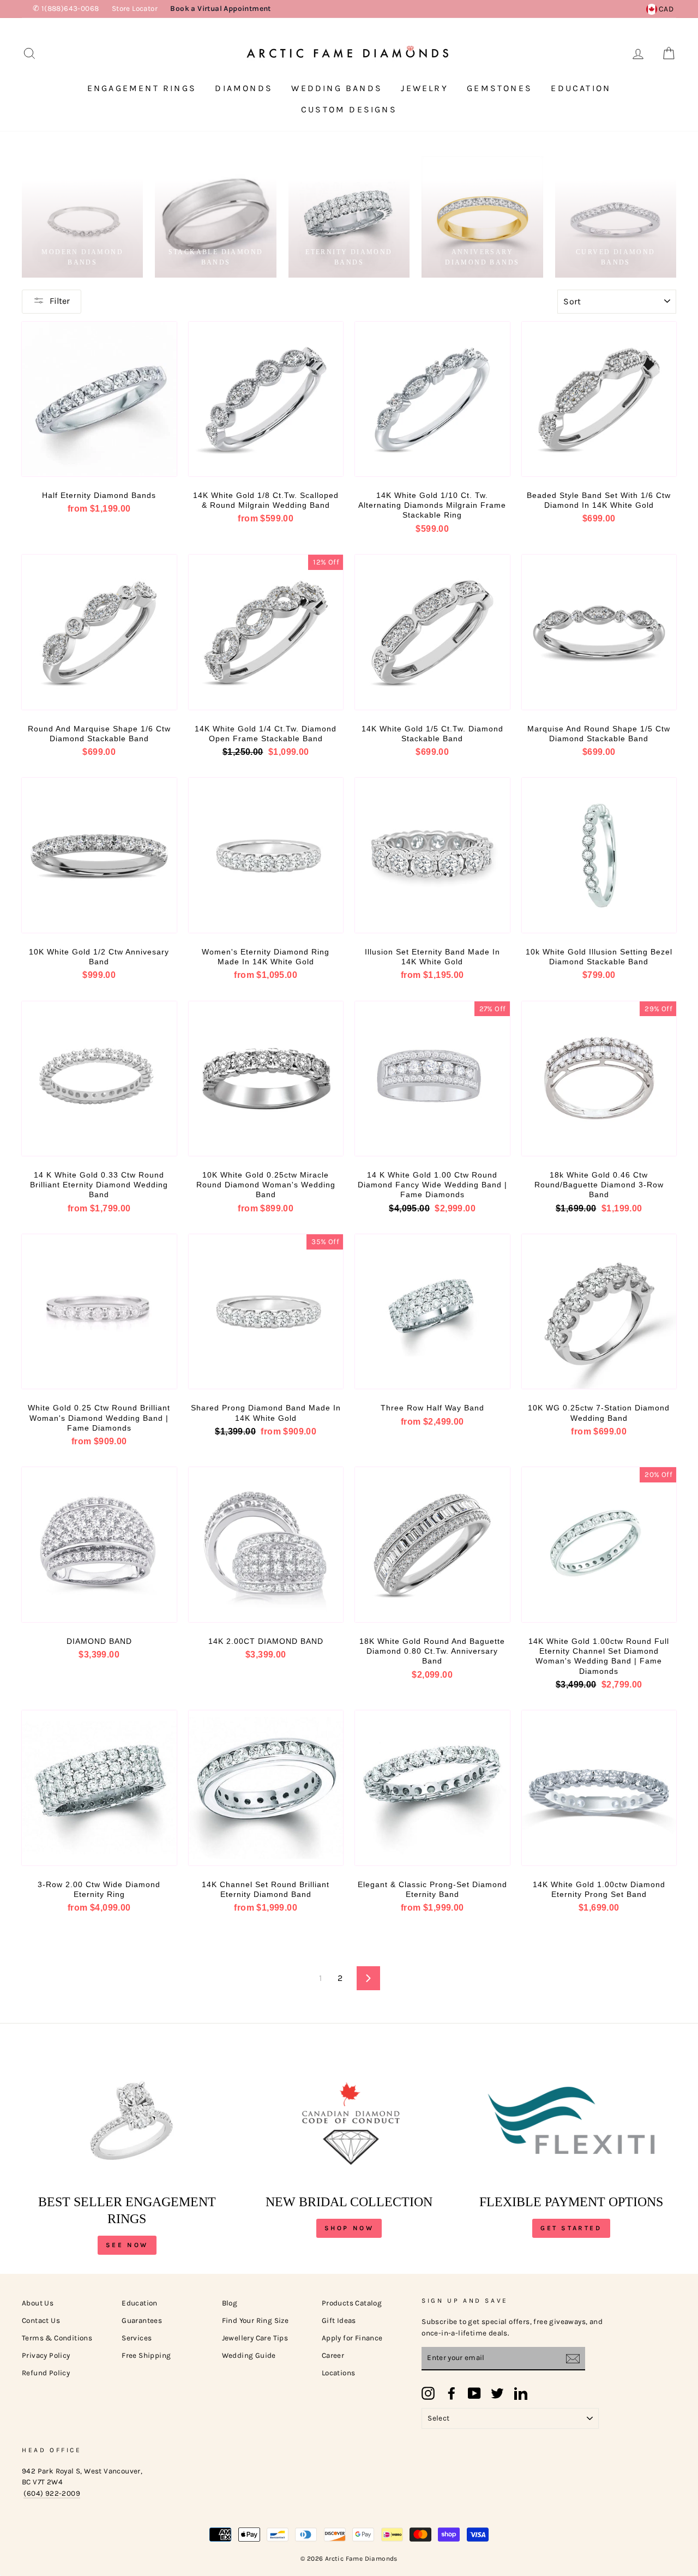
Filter (60, 301)
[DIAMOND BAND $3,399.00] (99, 1545)
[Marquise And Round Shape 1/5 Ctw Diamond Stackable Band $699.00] (599, 632)
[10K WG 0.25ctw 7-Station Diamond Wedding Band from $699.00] (599, 1312)
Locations (339, 2373)
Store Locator (135, 8)
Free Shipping (146, 2355)
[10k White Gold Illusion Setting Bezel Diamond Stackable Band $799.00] (599, 855)
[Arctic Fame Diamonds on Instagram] (428, 2393)
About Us (38, 2303)
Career (333, 2355)
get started (571, 2228)
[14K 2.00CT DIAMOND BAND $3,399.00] (266, 1545)
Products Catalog (352, 2303)
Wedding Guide (249, 2355)
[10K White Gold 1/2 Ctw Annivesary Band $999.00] (99, 855)
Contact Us (41, 2320)
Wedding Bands (337, 88)
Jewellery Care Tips (255, 2338)
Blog (230, 2303)
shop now (349, 2228)
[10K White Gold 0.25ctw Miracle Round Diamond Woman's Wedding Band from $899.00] (266, 1079)
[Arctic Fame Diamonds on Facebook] (452, 2393)
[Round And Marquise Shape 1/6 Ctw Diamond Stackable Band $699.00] (99, 632)
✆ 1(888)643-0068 (66, 8)
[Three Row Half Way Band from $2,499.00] (432, 1312)
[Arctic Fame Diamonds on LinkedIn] (521, 2393)
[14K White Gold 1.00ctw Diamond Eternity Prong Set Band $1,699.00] (599, 1788)
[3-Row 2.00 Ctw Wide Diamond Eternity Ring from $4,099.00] (99, 1788)
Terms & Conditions (57, 2338)
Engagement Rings (142, 88)
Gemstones (500, 88)
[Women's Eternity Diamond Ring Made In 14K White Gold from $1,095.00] (266, 855)
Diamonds (244, 88)
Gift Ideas (339, 2320)
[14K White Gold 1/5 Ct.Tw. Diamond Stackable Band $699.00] (432, 632)
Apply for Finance (352, 2338)
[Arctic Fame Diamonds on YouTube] (474, 2393)
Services (137, 2338)
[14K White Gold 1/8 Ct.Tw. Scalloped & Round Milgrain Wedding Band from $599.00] (266, 399)
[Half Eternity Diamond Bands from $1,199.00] (99, 399)
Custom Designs (349, 109)
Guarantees (142, 2320)
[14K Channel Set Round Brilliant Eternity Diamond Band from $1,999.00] (266, 1788)
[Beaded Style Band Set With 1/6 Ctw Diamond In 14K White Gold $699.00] (599, 399)
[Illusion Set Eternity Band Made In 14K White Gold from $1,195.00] (432, 855)
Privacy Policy (46, 2355)
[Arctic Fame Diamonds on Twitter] (497, 2393)
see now (127, 2245)
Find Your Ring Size (255, 2320)
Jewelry (424, 88)
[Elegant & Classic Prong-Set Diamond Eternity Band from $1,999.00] (432, 1788)
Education (581, 88)
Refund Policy (46, 2373)
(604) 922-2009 (52, 2493)
